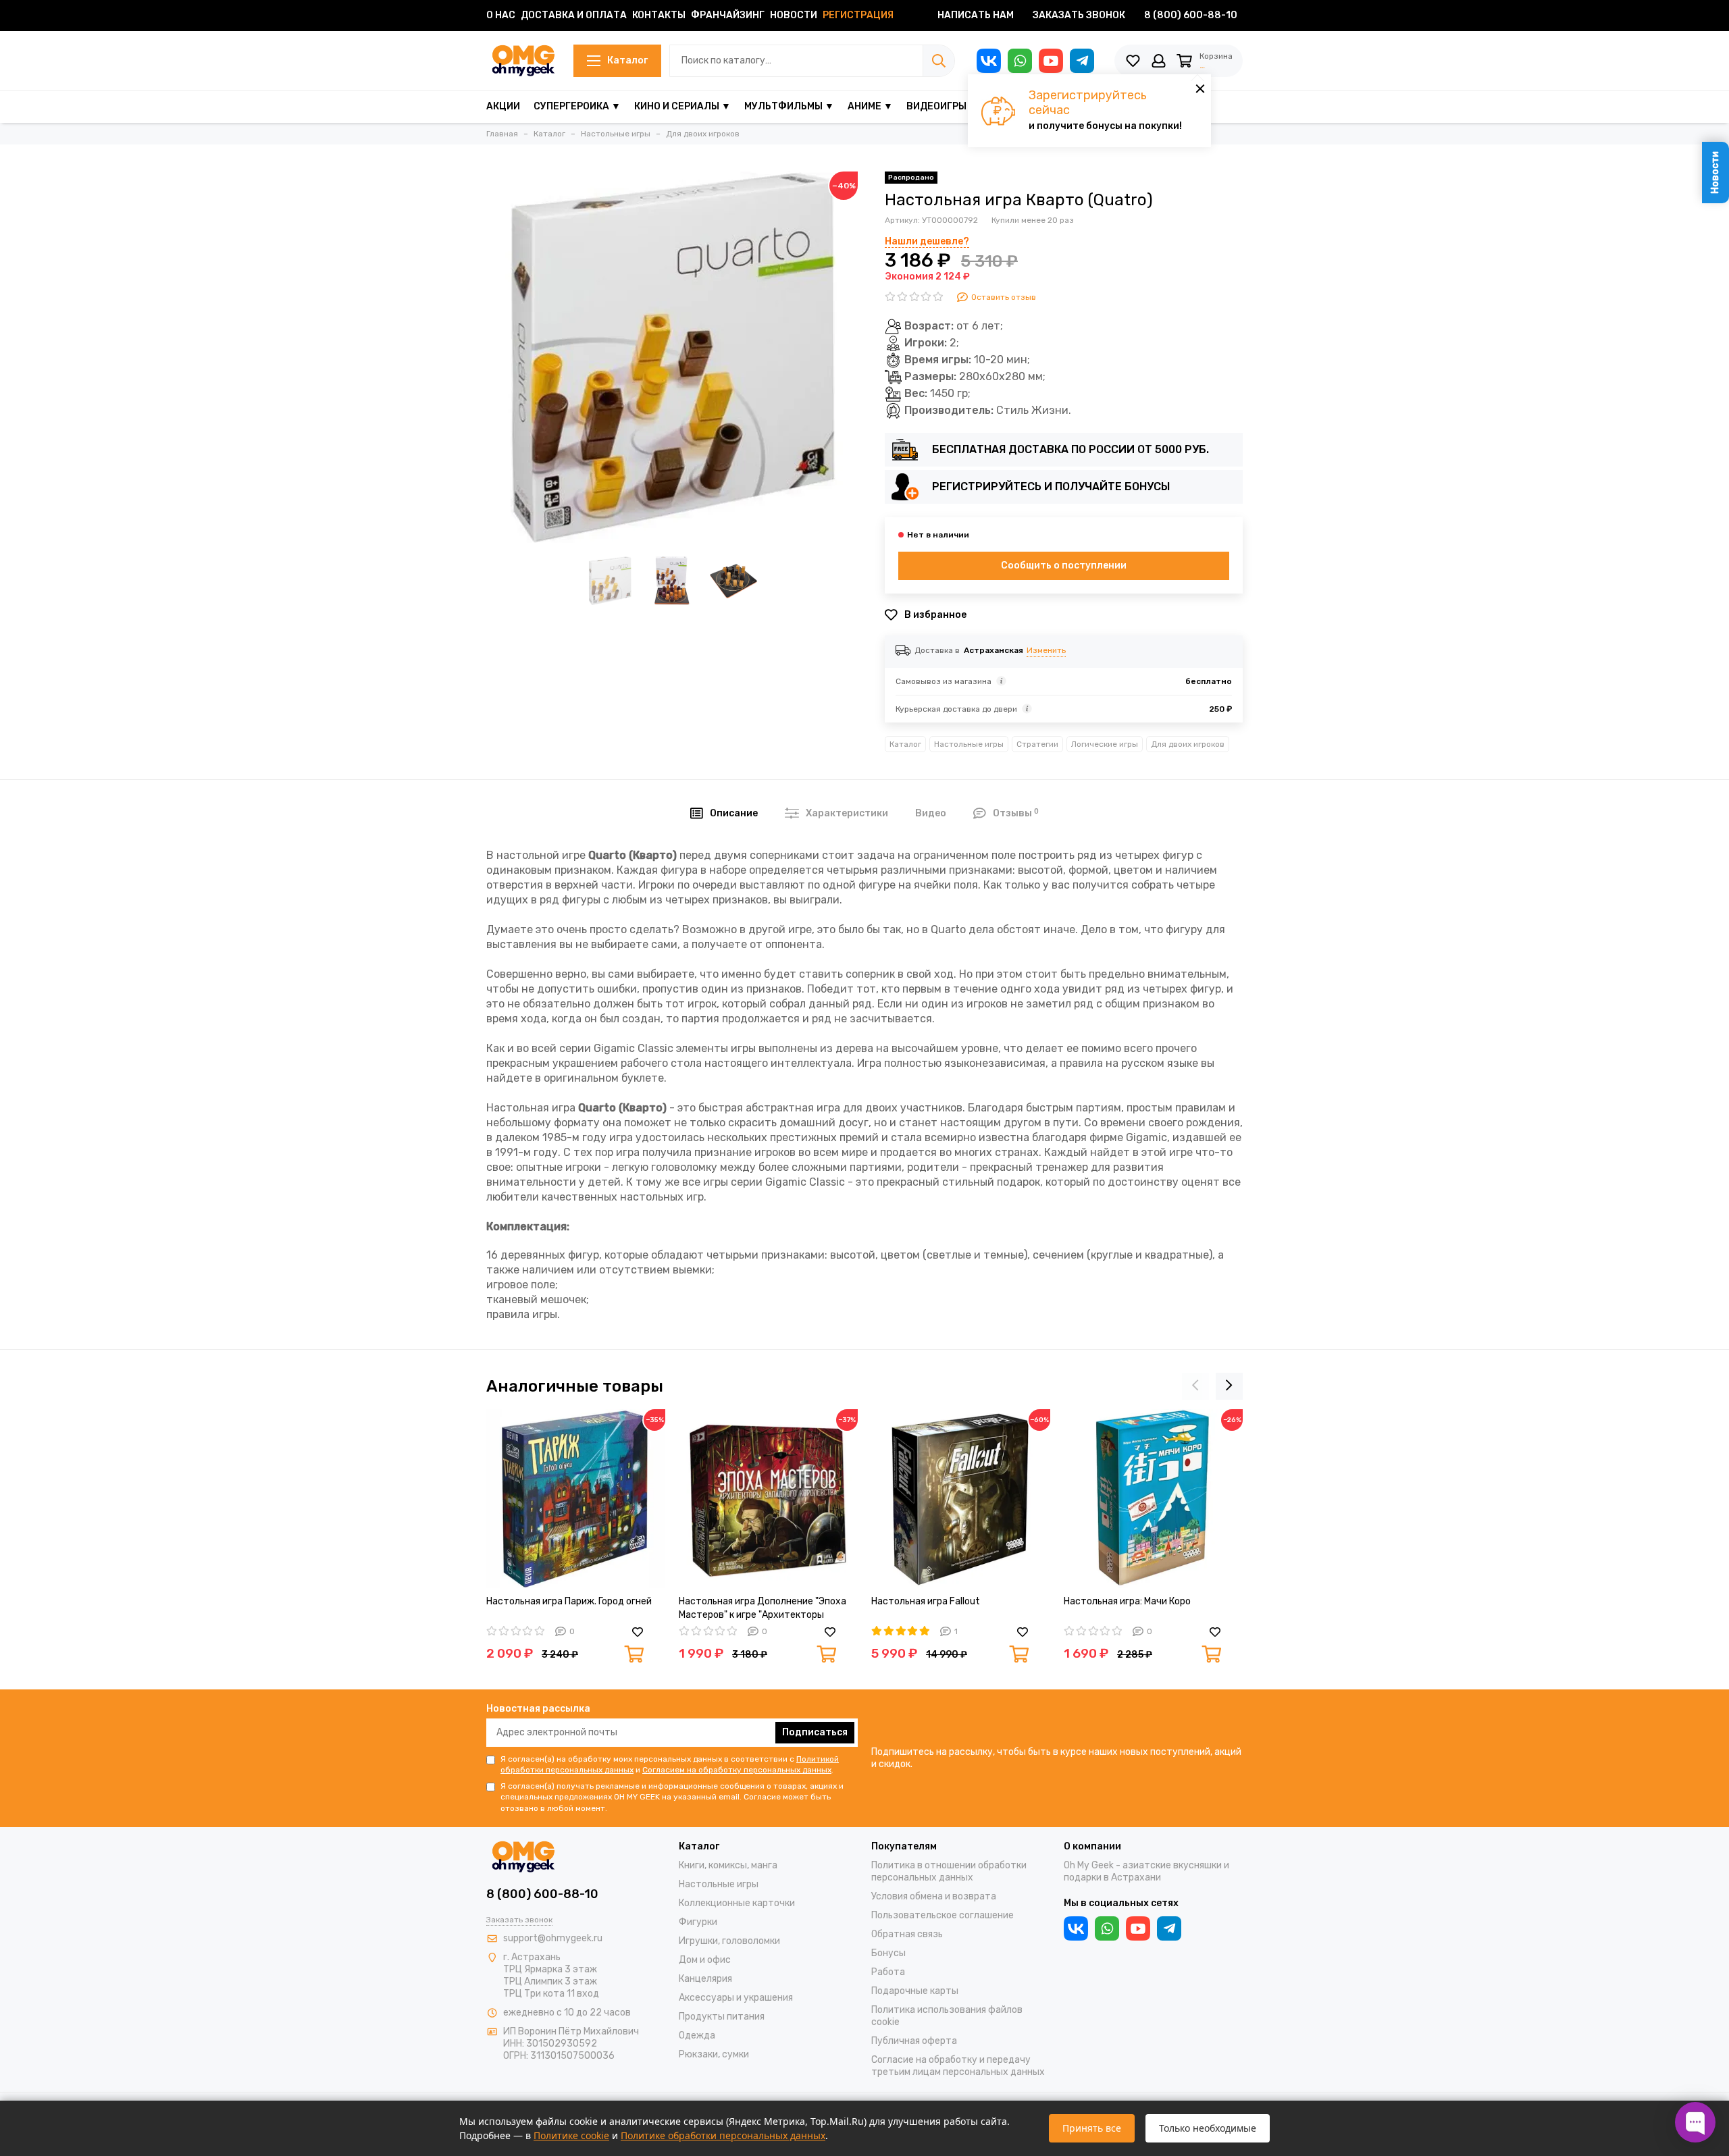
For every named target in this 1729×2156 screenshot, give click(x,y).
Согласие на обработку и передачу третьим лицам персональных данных (958, 2066)
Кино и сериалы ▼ (682, 106)
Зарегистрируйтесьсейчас (1088, 103)
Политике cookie (571, 2135)
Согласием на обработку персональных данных (737, 1770)
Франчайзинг (728, 15)
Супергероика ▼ (577, 106)
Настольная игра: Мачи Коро (1127, 1601)
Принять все (1092, 2128)
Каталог (627, 60)
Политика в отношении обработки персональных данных (949, 1871)
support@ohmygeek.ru (553, 1938)
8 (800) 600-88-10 (1191, 15)
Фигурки (698, 1922)
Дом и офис (705, 1960)
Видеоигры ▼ (942, 106)
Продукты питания (722, 2017)
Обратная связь (907, 1934)
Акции (503, 106)
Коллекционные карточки (737, 1903)
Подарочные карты (915, 1991)
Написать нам (976, 15)
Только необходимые (1208, 2128)
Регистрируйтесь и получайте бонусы (1051, 487)
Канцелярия (705, 1979)
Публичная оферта (914, 2041)
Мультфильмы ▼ (789, 106)
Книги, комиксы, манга (728, 1865)
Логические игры (1105, 744)
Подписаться (815, 1732)
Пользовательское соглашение (943, 1915)
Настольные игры (969, 744)
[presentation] (1195, 1386)
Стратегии (1037, 744)
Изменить (1046, 650)
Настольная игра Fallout (926, 1601)
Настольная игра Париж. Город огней (569, 1601)
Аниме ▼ (870, 106)
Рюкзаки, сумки (714, 2054)
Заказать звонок (1079, 15)
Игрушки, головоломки (729, 1941)
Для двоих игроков (1188, 744)
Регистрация (858, 15)
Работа (888, 1972)
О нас (501, 15)
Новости (794, 15)
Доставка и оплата (574, 15)
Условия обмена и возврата (934, 1896)
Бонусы (888, 1953)
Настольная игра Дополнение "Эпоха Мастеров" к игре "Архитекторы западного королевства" (763, 1609)
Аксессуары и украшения (736, 1998)
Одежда (697, 2035)
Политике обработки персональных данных (723, 2135)
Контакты (659, 15)
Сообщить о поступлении (1064, 566)
